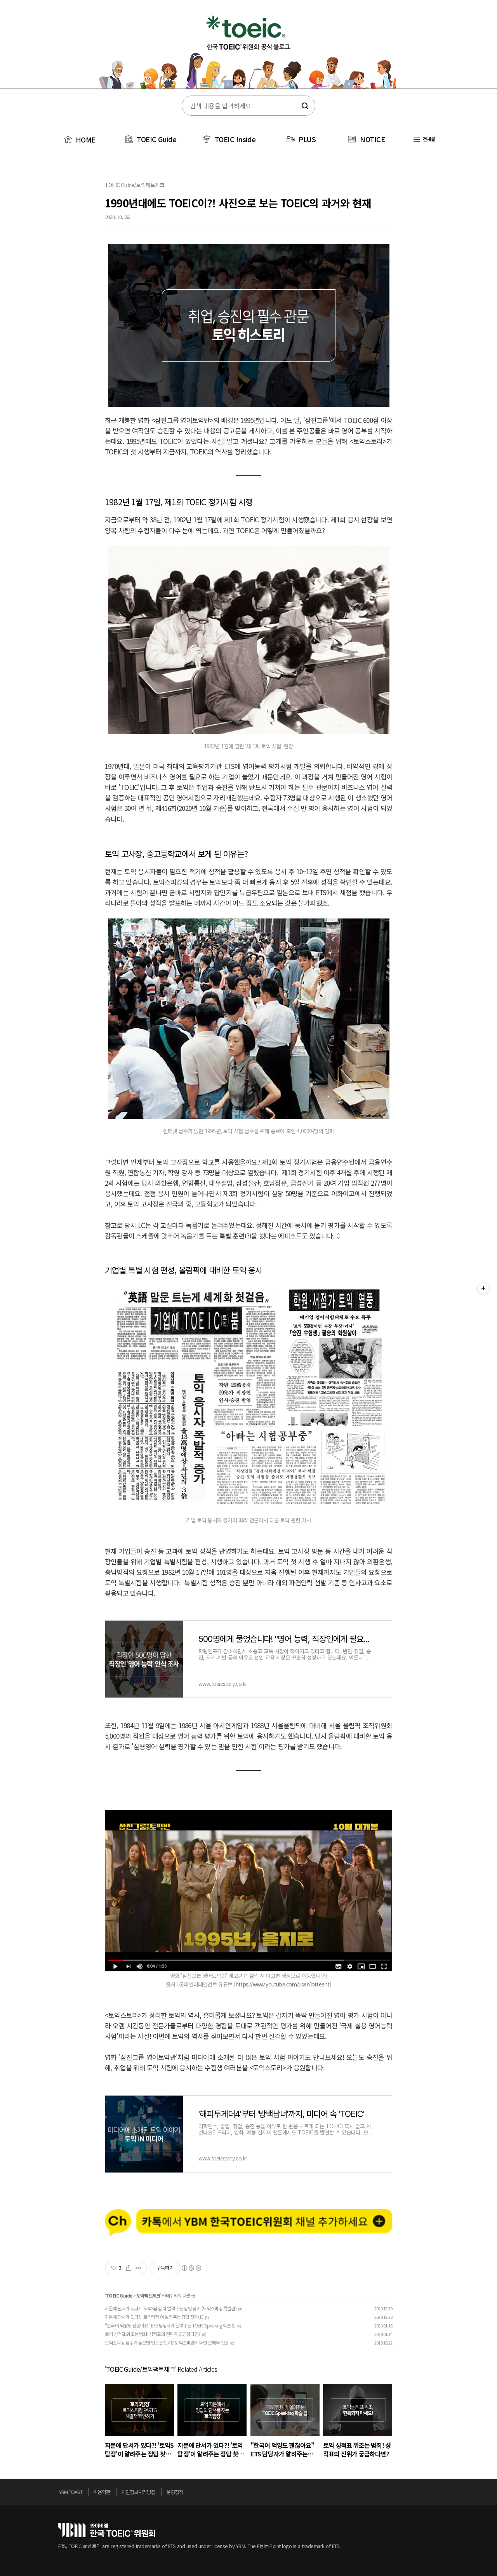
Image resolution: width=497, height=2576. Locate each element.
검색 (304, 106)
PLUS (307, 139)
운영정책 (175, 2492)
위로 (436, 2494)
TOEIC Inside (235, 139)
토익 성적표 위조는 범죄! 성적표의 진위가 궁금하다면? (153, 2334)
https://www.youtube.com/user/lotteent (282, 1984)
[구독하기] (483, 1288)
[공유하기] (129, 2268)
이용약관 (102, 2492)
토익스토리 (248, 50)
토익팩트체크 (148, 2295)
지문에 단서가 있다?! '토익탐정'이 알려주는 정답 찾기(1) (154, 2317)
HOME (85, 139)
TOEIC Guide (157, 139)
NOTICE (372, 139)
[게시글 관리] (138, 2268)
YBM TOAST (71, 2492)
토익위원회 (107, 2530)
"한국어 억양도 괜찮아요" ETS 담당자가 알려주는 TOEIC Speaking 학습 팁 (170, 2325)
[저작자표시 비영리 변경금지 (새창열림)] (191, 2268)
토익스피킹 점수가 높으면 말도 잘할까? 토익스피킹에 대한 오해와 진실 (167, 2342)
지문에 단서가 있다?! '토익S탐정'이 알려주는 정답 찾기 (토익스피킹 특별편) (171, 2308)
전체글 (428, 139)
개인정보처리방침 (138, 2492)
